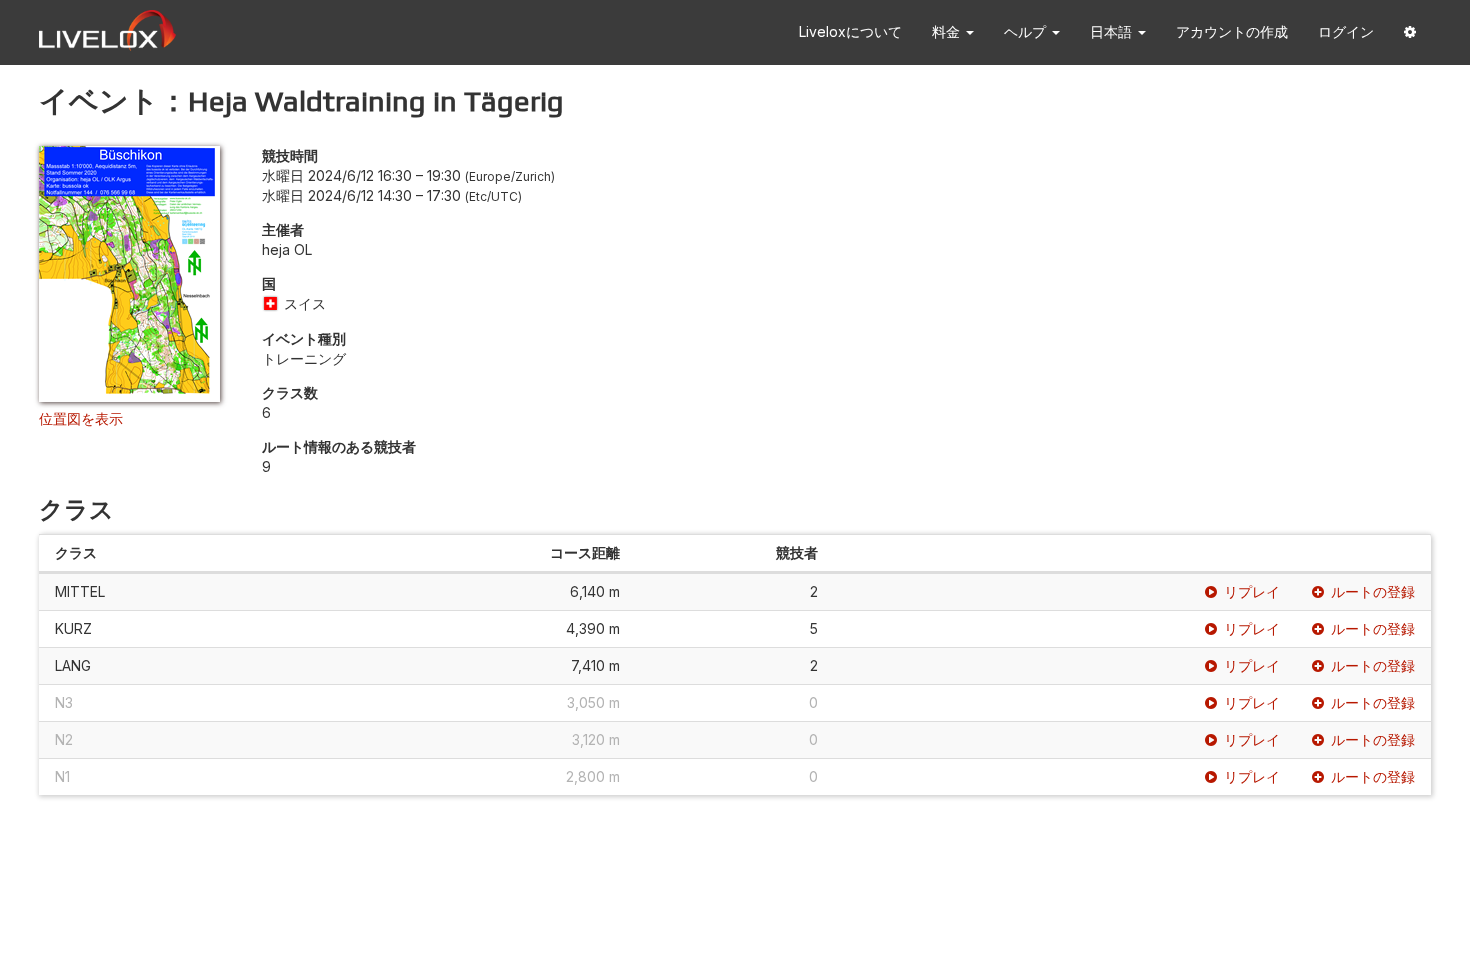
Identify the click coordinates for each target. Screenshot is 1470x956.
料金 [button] (948, 31)
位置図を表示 (81, 418)
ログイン (1346, 31)
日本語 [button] (1113, 31)
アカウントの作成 (1232, 31)
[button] (1410, 32)
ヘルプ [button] (1027, 31)
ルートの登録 (1373, 591)
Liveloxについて (850, 31)
